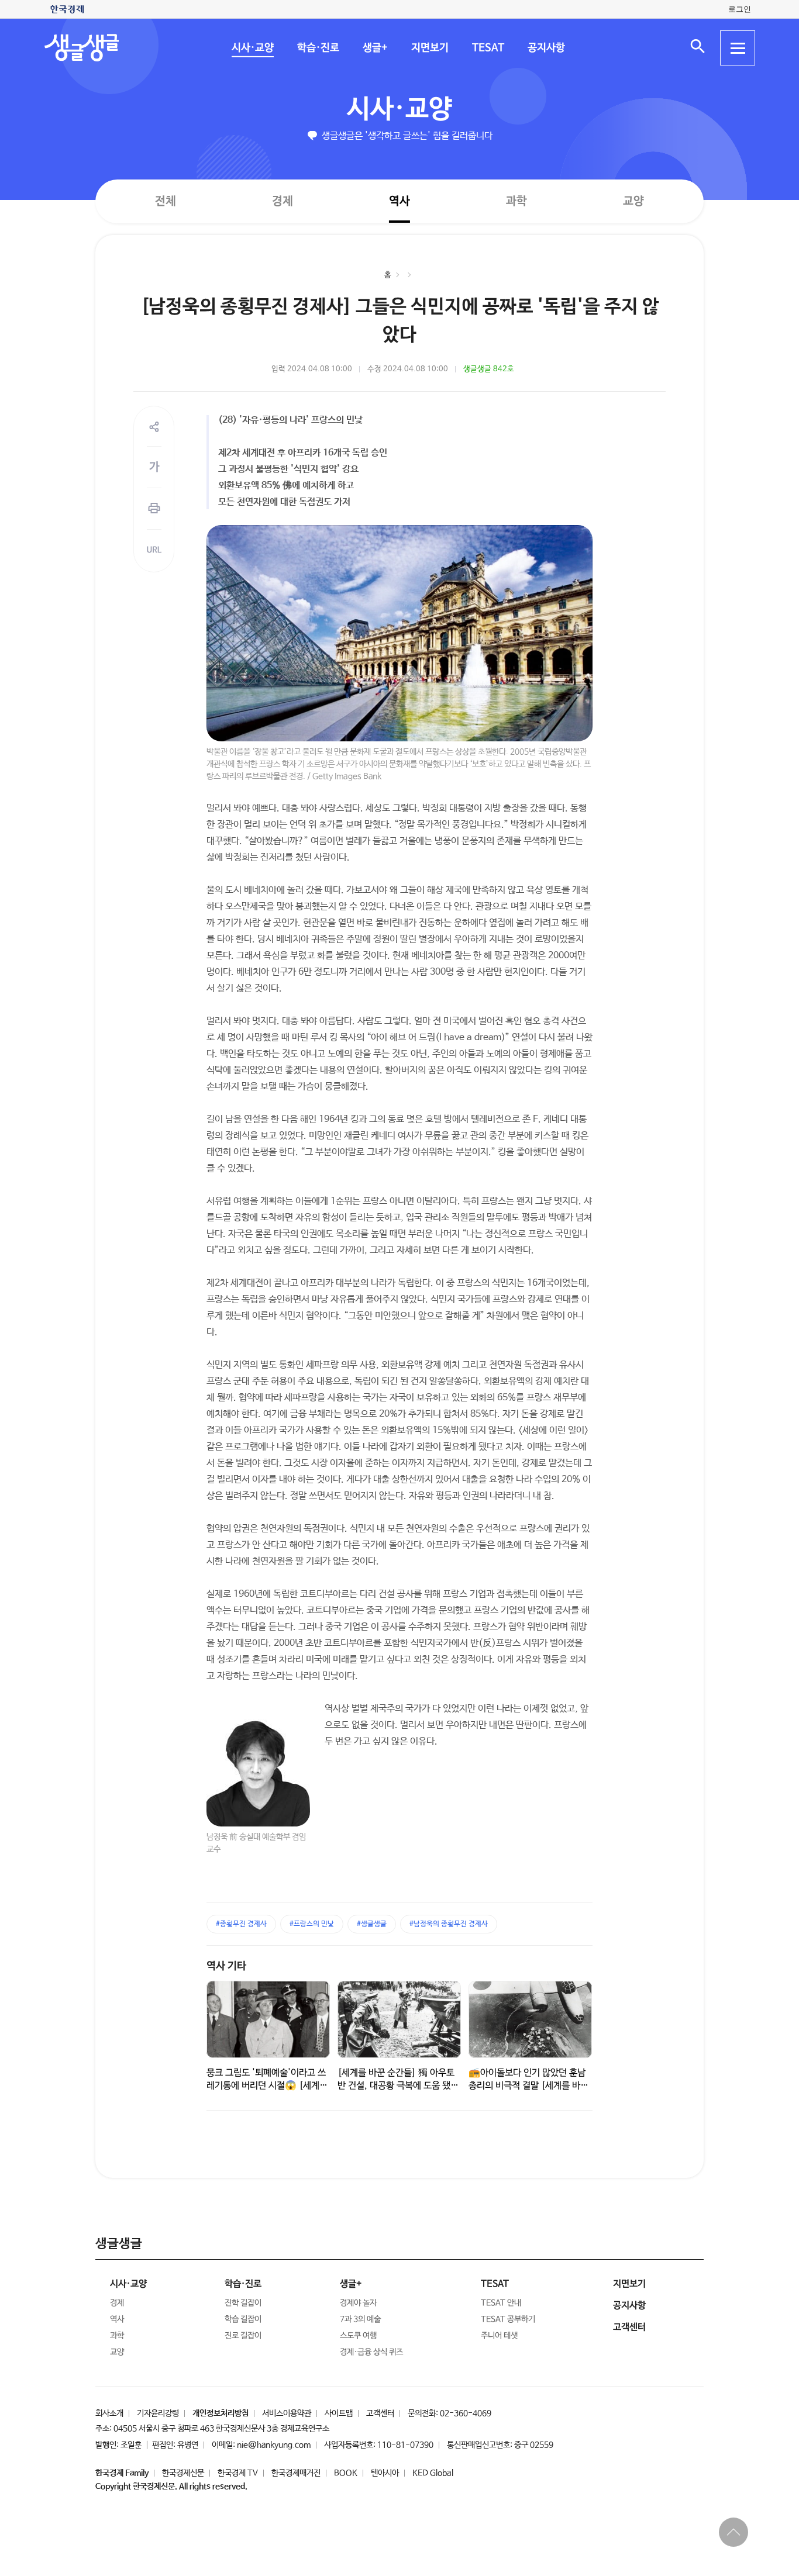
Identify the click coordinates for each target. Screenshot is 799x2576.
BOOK (346, 2473)
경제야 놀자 (358, 2303)
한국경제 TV (238, 2473)
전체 (166, 201)
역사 (399, 201)
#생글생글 (372, 1924)
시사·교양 (252, 48)
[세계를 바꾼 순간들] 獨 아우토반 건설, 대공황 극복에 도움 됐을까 (398, 2086)
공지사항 (546, 48)
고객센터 (380, 2413)
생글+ (375, 48)
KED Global (433, 2473)
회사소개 (109, 2413)
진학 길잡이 (243, 2303)
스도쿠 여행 (358, 2336)
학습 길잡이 (243, 2319)
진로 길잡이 (243, 2336)
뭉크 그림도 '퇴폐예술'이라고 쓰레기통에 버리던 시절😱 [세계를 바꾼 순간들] (267, 2085)
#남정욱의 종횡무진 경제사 (449, 1924)
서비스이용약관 (287, 2413)
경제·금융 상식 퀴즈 (371, 2352)
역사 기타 (226, 1966)
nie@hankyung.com (274, 2445)
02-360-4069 (466, 2413)
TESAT (488, 48)
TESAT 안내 (501, 2303)
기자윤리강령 (158, 2413)
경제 (283, 201)
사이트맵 (339, 2413)
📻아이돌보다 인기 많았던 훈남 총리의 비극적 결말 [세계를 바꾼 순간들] (528, 2086)
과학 (516, 201)
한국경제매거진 (296, 2473)
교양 (633, 201)
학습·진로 (318, 48)
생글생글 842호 (489, 369)
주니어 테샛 (499, 2336)
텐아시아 (385, 2473)
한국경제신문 (183, 2473)
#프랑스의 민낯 (312, 1924)
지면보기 (429, 48)
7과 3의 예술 (360, 2319)
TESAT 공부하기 (508, 2319)
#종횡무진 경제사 (241, 1924)
